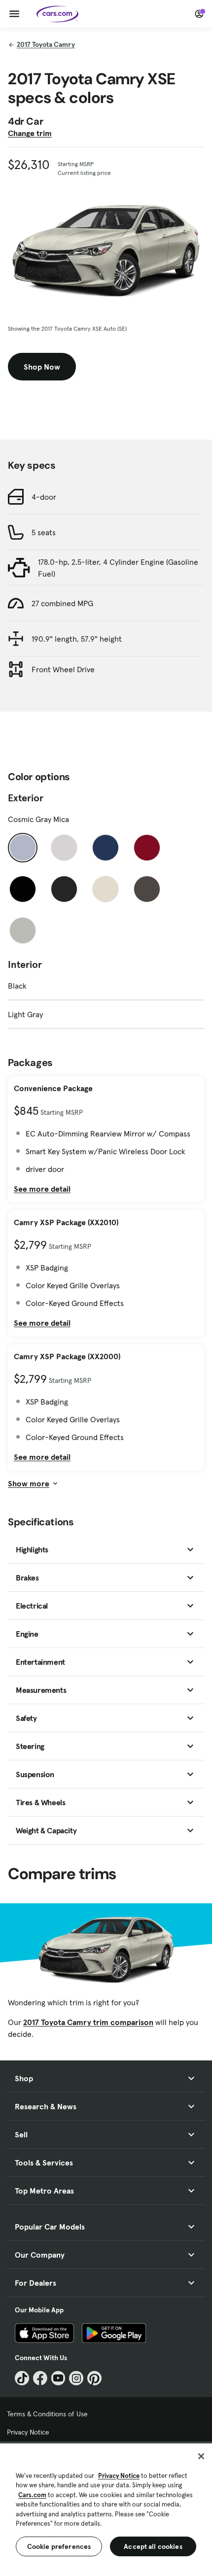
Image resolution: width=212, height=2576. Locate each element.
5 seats (44, 532)
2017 (46, 44)
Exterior (26, 798)
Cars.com (32, 2495)
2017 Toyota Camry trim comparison (88, 2022)
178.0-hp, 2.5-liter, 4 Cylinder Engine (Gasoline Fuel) (118, 568)
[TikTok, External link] (22, 2378)
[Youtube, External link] (58, 2378)
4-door (44, 497)
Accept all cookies (153, 2546)
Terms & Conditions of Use (47, 2414)
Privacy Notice (28, 2432)
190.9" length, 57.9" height (77, 639)
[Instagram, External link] (76, 2378)
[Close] (201, 2456)
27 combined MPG (62, 603)
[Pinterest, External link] (94, 2378)
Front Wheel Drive (63, 669)
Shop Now (42, 367)
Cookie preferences (59, 2546)
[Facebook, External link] (40, 2378)
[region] (106, 2509)
